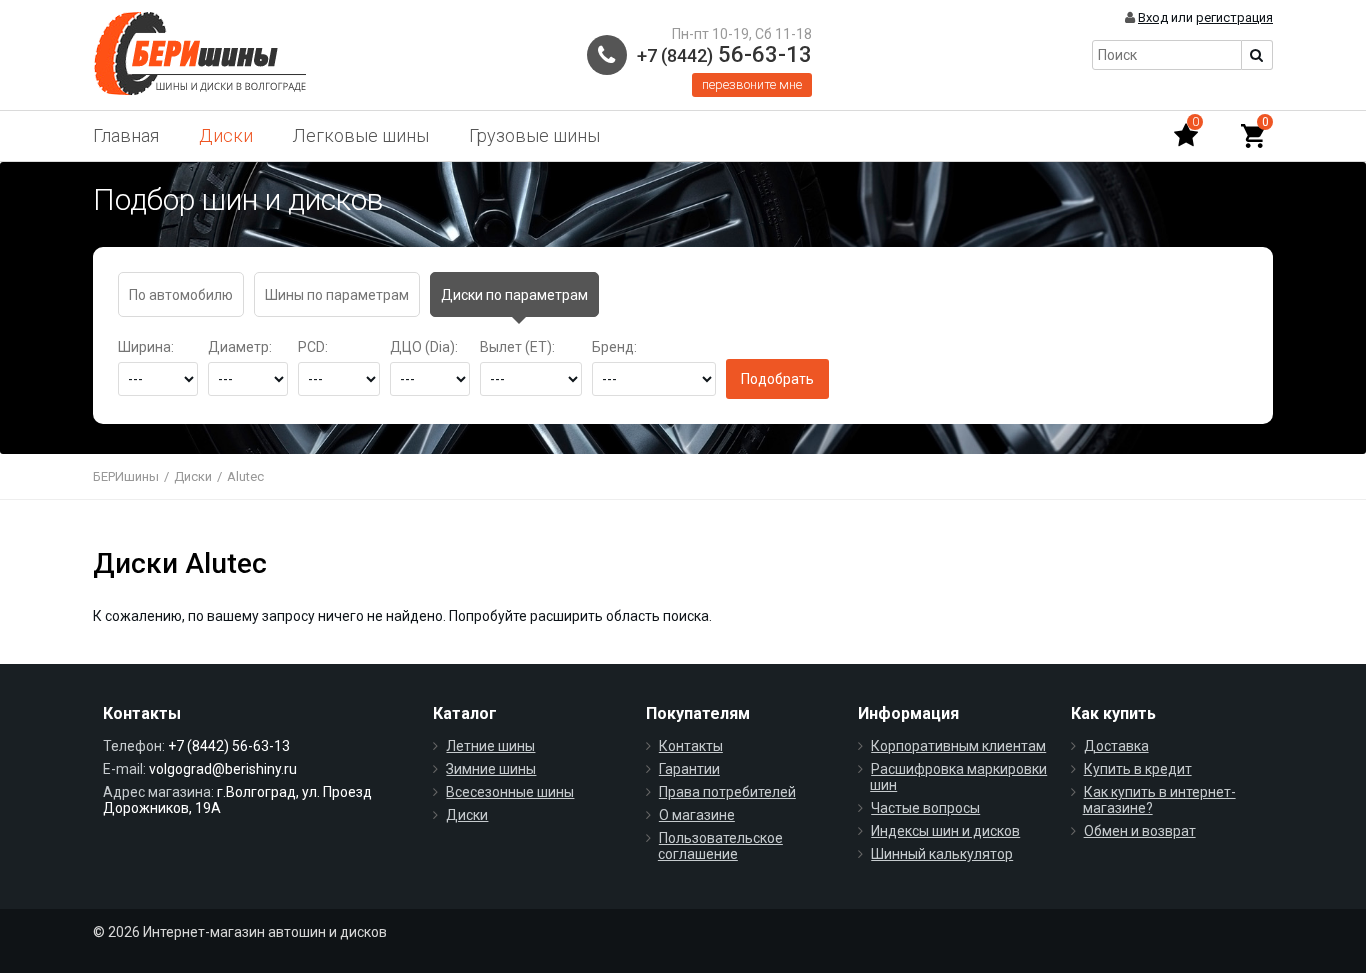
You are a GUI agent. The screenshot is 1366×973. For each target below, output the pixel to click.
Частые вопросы (925, 808)
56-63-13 (724, 54)
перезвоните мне (752, 84)
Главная (126, 135)
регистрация (1234, 17)
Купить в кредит (1138, 769)
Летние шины (490, 746)
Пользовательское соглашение (720, 846)
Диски (226, 135)
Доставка (1116, 746)
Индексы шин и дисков (945, 831)
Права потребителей (727, 792)
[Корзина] (1253, 136)
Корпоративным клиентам (958, 746)
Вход (1153, 17)
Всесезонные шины (510, 792)
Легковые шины (361, 135)
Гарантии (689, 769)
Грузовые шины (534, 135)
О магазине (697, 815)
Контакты (691, 746)
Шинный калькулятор (942, 854)
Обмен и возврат (1140, 831)
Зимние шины (491, 769)
